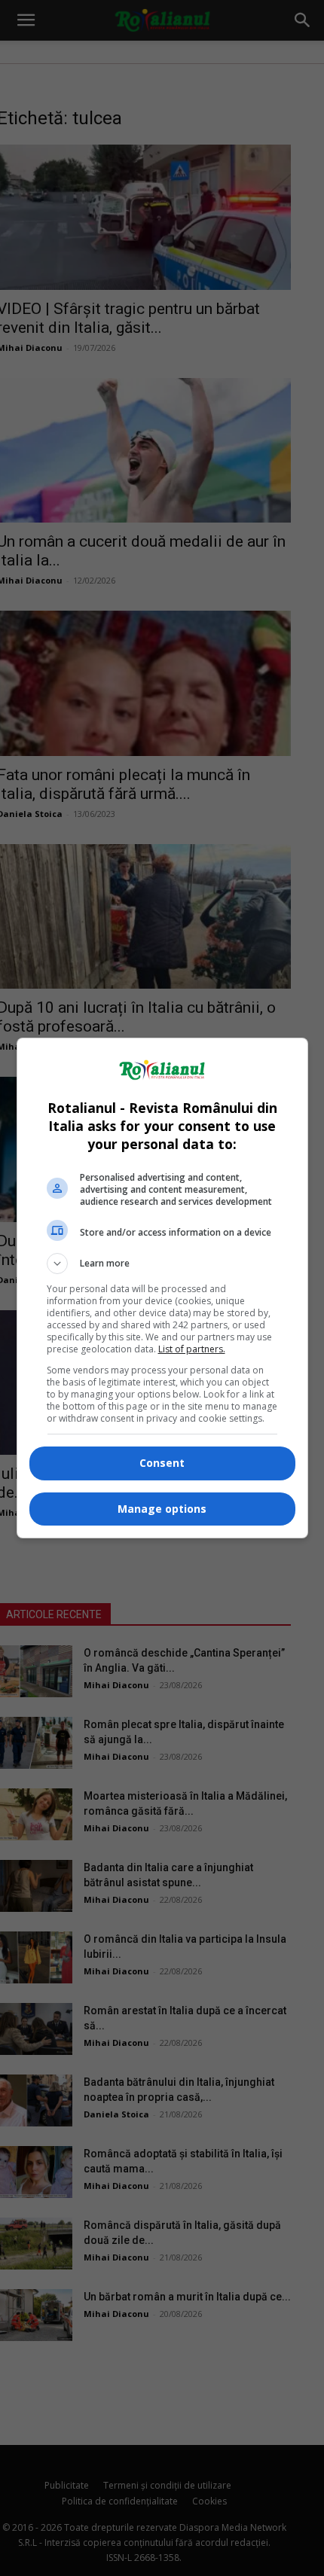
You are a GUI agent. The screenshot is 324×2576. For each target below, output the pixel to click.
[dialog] (162, 1288)
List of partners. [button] (192, 1349)
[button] (162, 1264)
